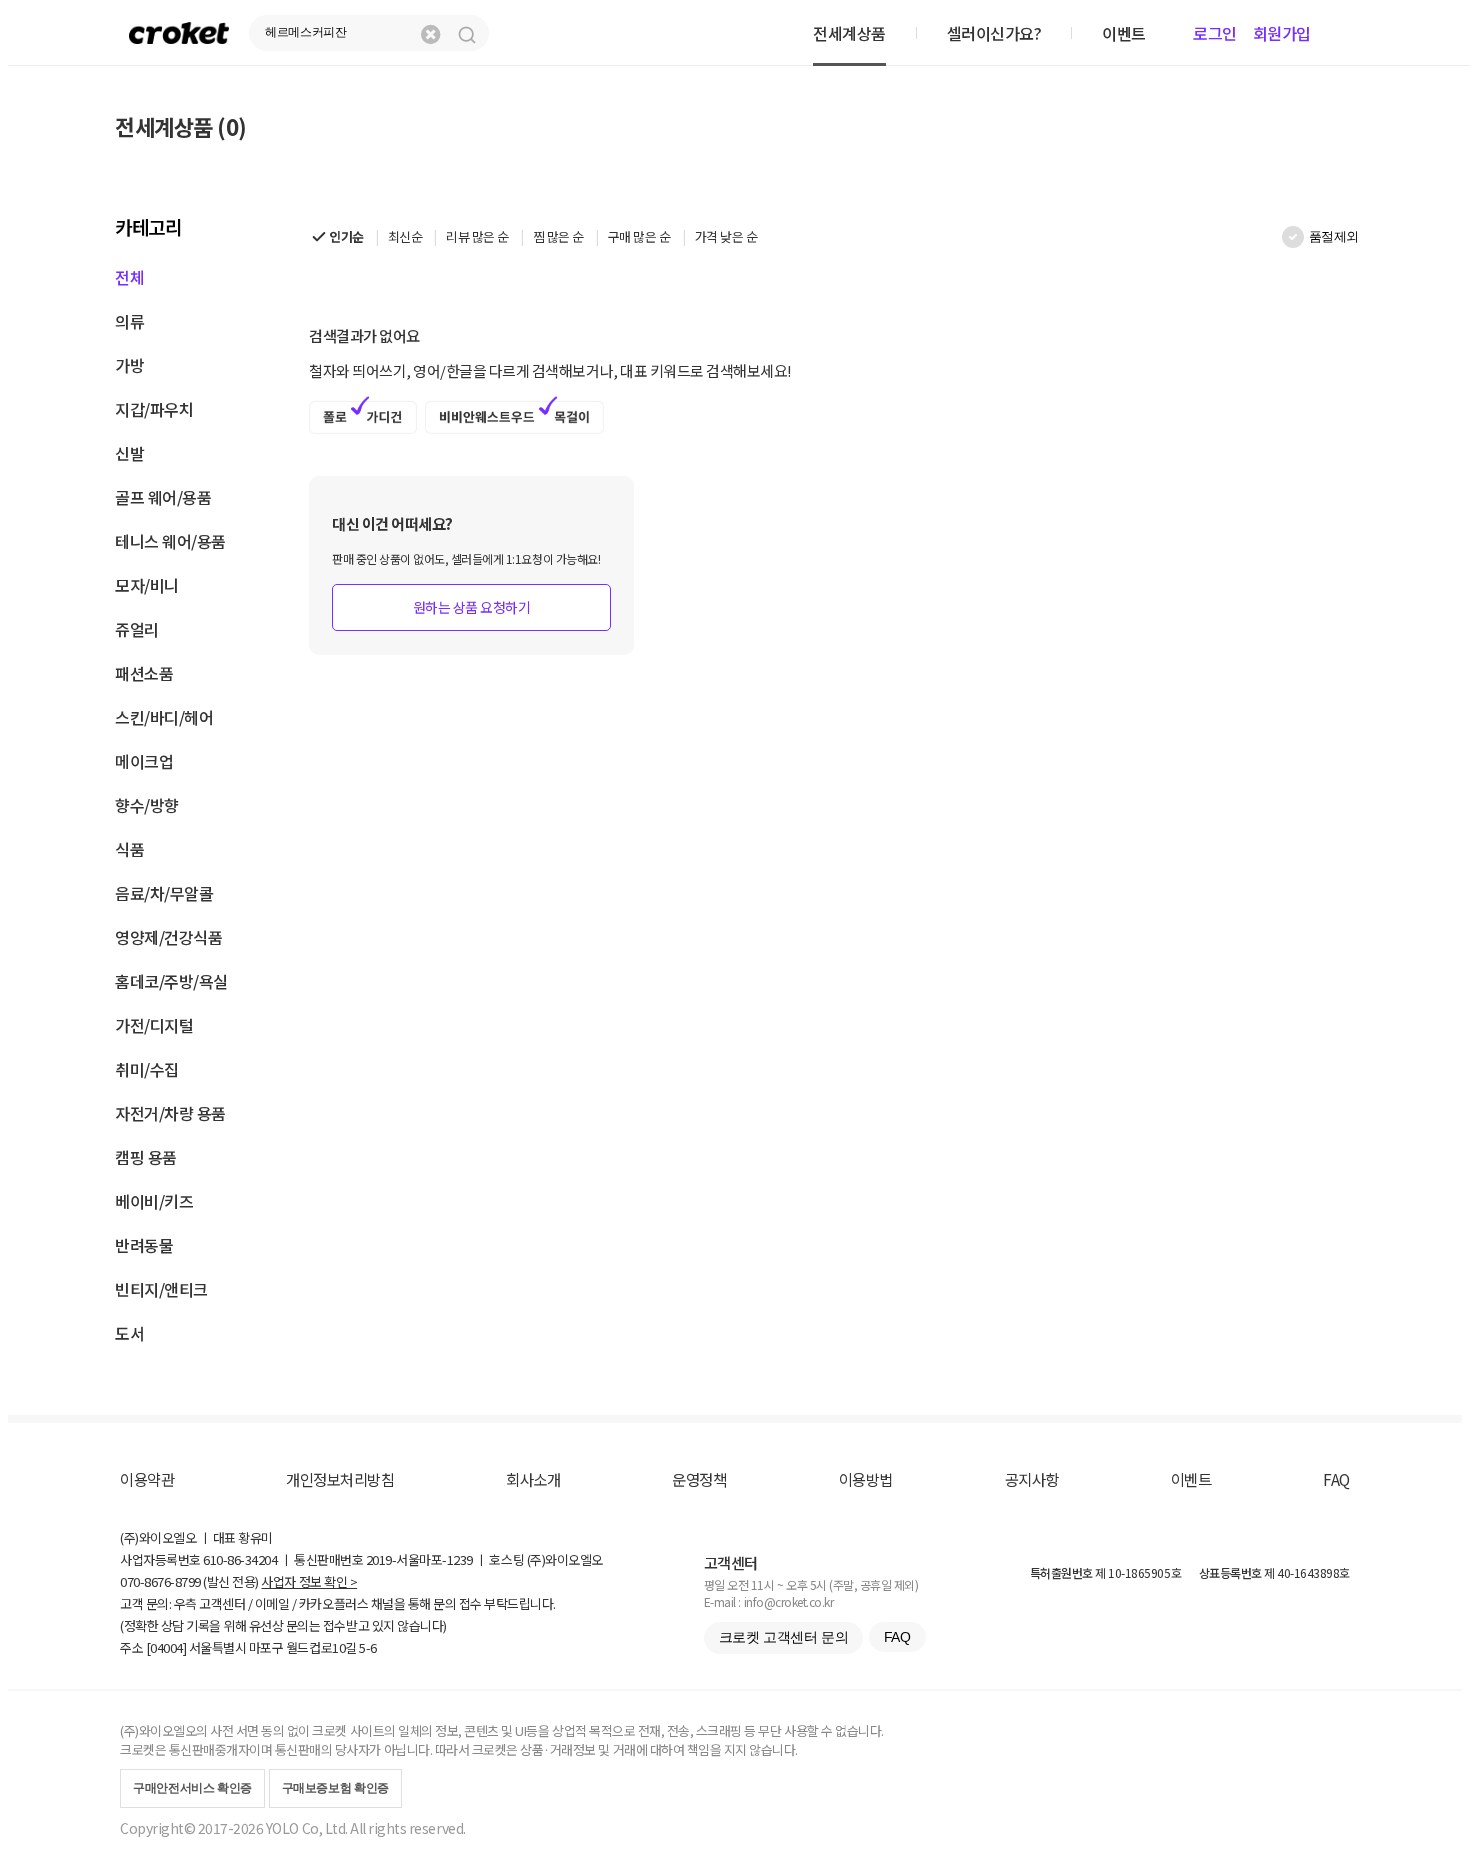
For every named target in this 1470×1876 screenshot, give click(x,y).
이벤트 (1191, 1479)
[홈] (179, 32)
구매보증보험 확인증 (335, 1788)
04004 (166, 1647)
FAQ (1336, 1479)
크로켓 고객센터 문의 (783, 1637)
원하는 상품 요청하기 (472, 607)
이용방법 (866, 1479)
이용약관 (147, 1479)
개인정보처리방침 (340, 1479)
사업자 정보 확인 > (309, 1581)
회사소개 (533, 1479)
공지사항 (1032, 1479)
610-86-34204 (240, 1559)
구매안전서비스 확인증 (192, 1788)
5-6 (368, 1647)
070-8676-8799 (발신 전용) (189, 1581)
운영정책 (699, 1479)
